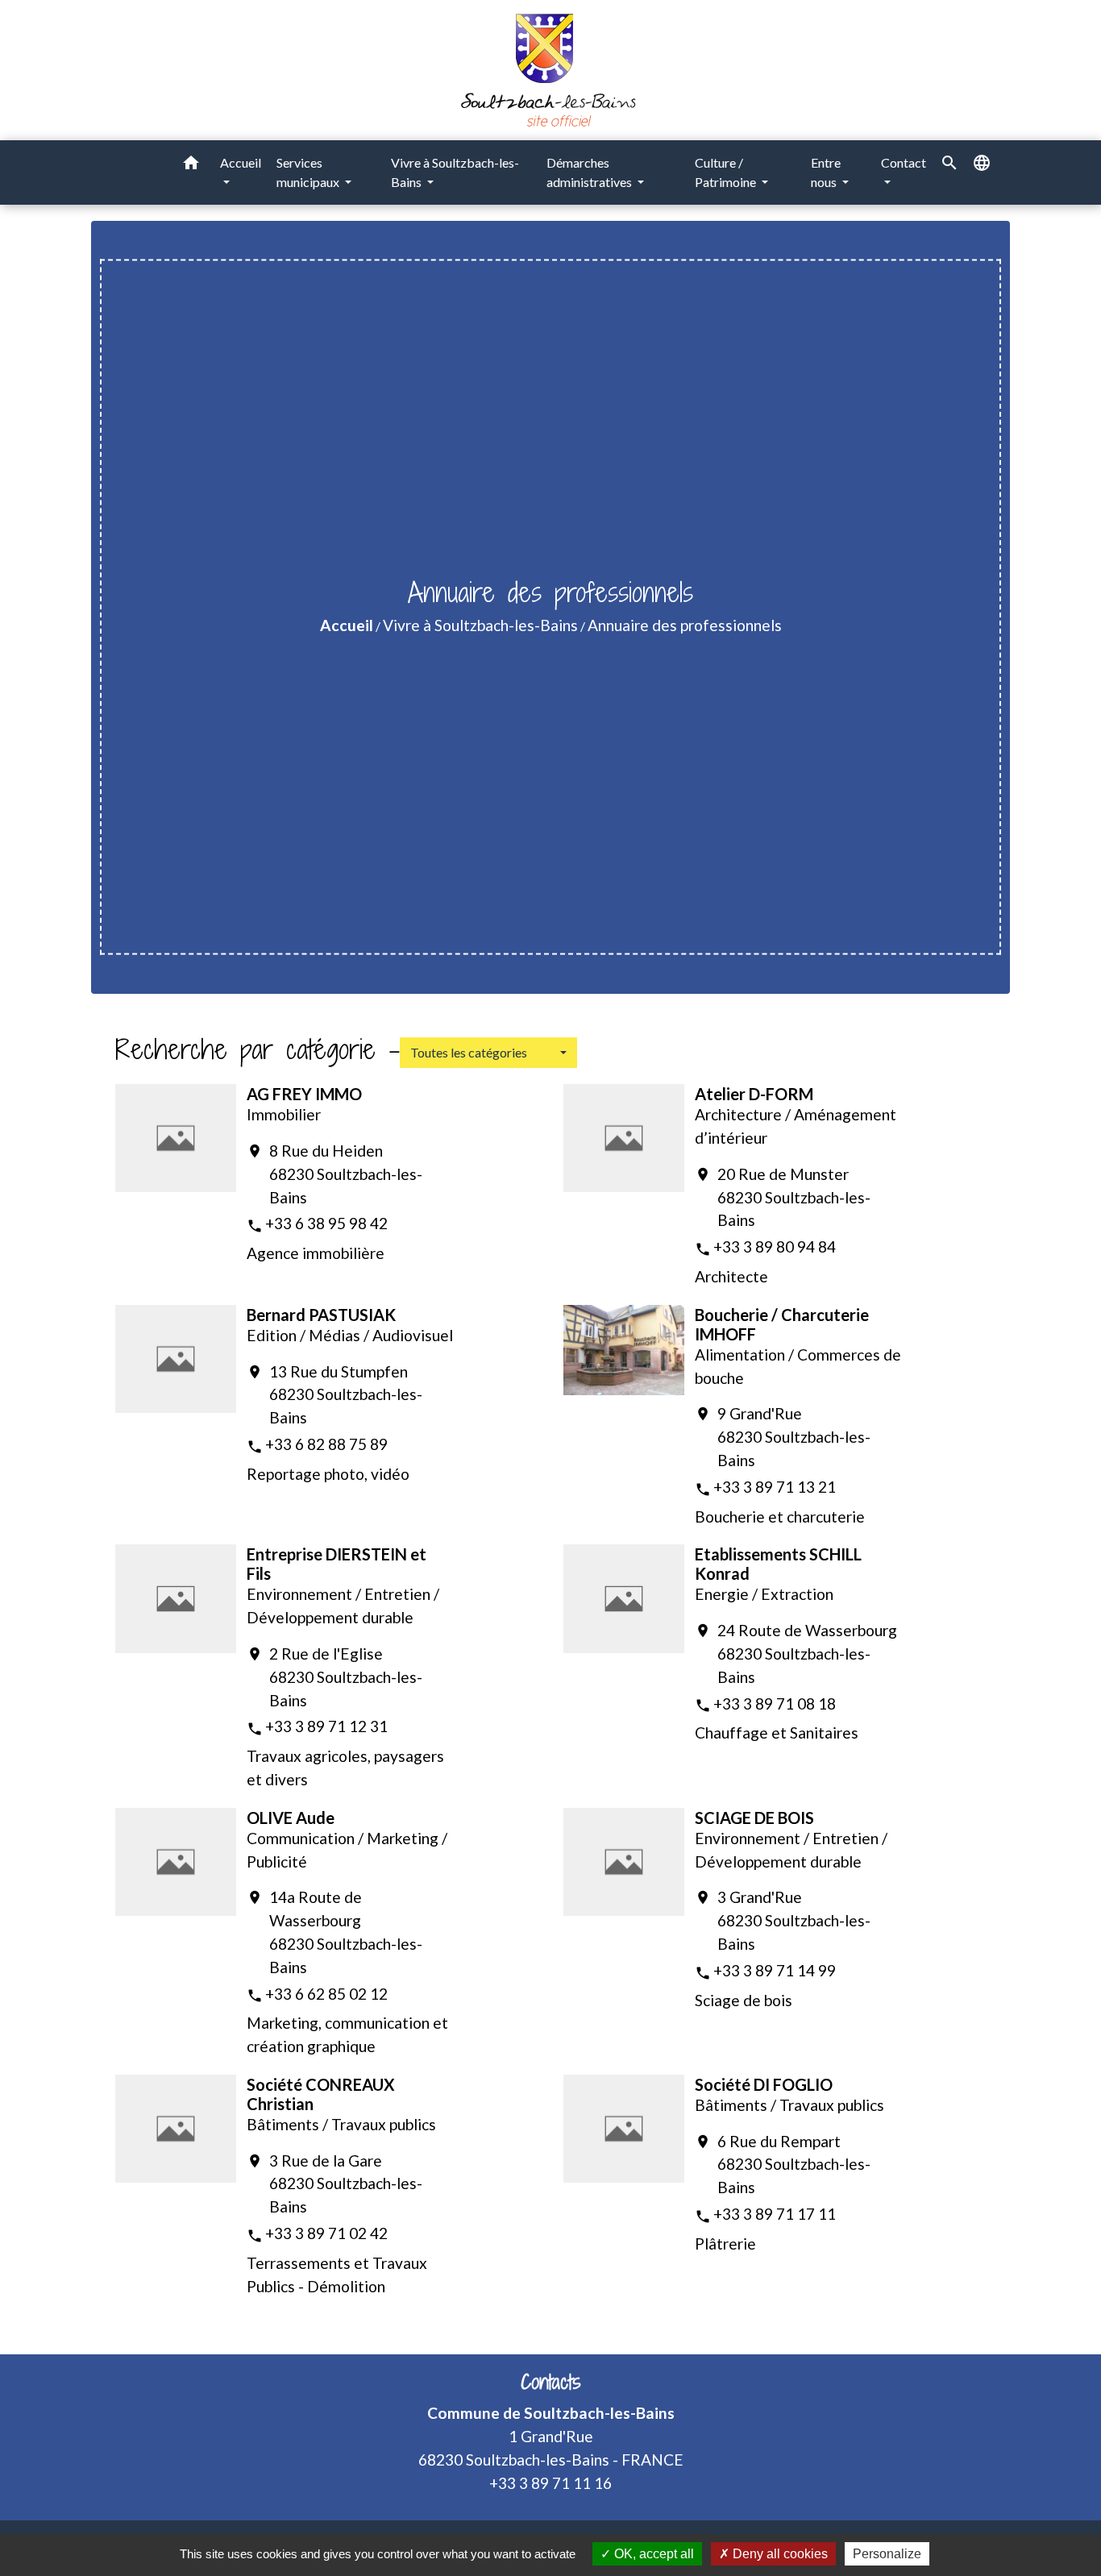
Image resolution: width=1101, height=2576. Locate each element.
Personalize (887, 2554)
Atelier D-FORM (754, 1094)
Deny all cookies (779, 2554)
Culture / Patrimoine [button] (727, 172)
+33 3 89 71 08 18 (775, 1703)
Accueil (347, 625)
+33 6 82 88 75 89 (326, 1444)
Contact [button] (904, 162)
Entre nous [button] (826, 172)
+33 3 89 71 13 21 (775, 1487)
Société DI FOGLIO (764, 2084)
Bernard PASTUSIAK (321, 1315)
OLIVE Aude (291, 1818)
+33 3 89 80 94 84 (775, 1246)
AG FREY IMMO (304, 1094)
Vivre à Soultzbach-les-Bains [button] (455, 172)
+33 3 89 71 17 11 (775, 2214)
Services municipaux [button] (309, 172)
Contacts (551, 2382)
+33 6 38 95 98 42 (326, 1223)
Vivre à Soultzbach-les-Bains (480, 625)
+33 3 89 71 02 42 (326, 2233)
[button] (191, 165)
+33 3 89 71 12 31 (326, 1726)
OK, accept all (652, 2554)
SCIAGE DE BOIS (754, 1818)
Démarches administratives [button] (590, 172)
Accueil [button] (241, 162)
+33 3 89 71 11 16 (550, 2483)
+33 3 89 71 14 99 (775, 1970)
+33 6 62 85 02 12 (326, 1994)
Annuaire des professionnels (685, 625)
